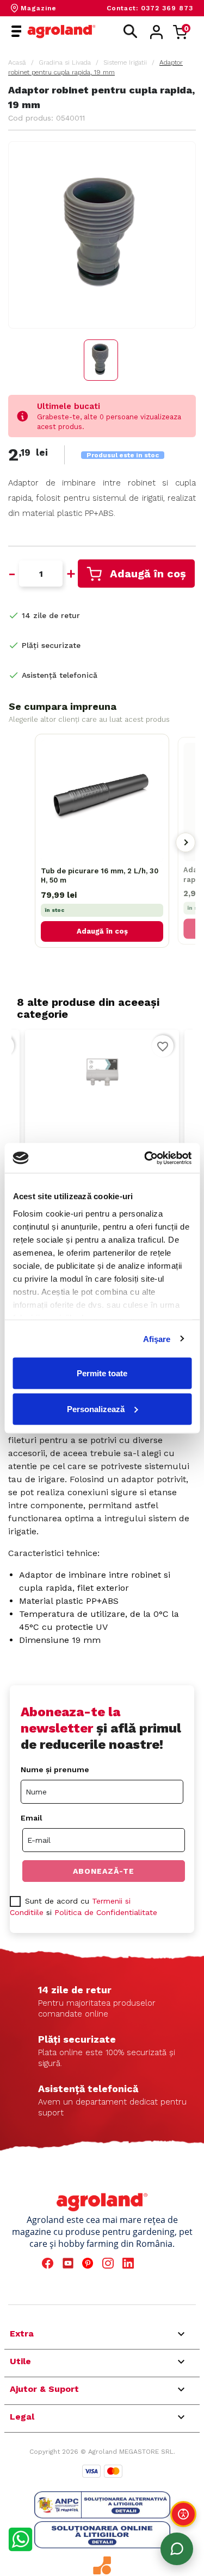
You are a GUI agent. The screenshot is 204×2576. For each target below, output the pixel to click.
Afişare (157, 1339)
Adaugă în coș (148, 574)
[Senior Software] (102, 2565)
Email (32, 1818)
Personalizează (96, 1409)
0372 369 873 (167, 8)
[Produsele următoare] (186, 842)
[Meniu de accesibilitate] (183, 2514)
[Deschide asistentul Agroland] (177, 2549)
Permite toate (102, 1373)
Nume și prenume (55, 1769)
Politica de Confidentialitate (106, 1912)
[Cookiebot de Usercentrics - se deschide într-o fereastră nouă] (145, 1158)
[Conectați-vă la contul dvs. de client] (156, 32)
